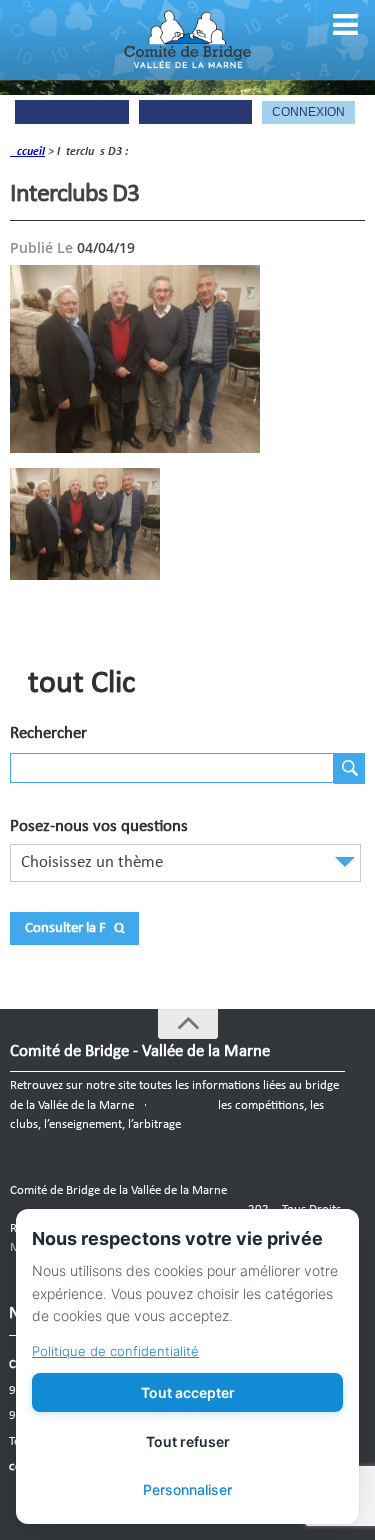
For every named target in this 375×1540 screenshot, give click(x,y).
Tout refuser (188, 1441)
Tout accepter (188, 1392)
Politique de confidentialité (115, 1351)
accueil (27, 152)
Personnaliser (187, 1489)
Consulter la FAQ (74, 928)
